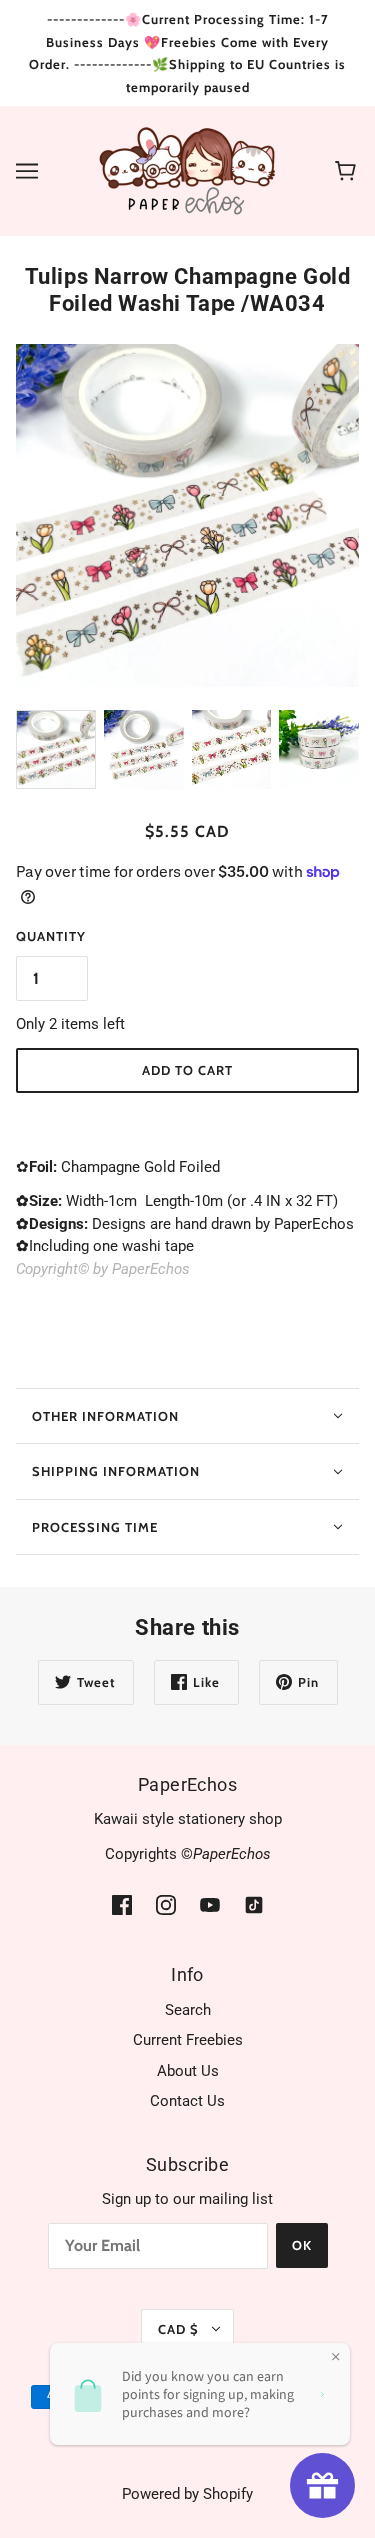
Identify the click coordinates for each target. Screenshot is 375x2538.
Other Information (105, 1416)
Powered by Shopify (187, 2494)
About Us (188, 2071)
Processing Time (95, 1527)
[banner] (187, 170)
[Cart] (348, 171)
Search (188, 2010)
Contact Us (187, 2101)
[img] (122, 1904)
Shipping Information (116, 1471)
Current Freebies (188, 2040)
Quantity (51, 936)
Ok (302, 2245)
